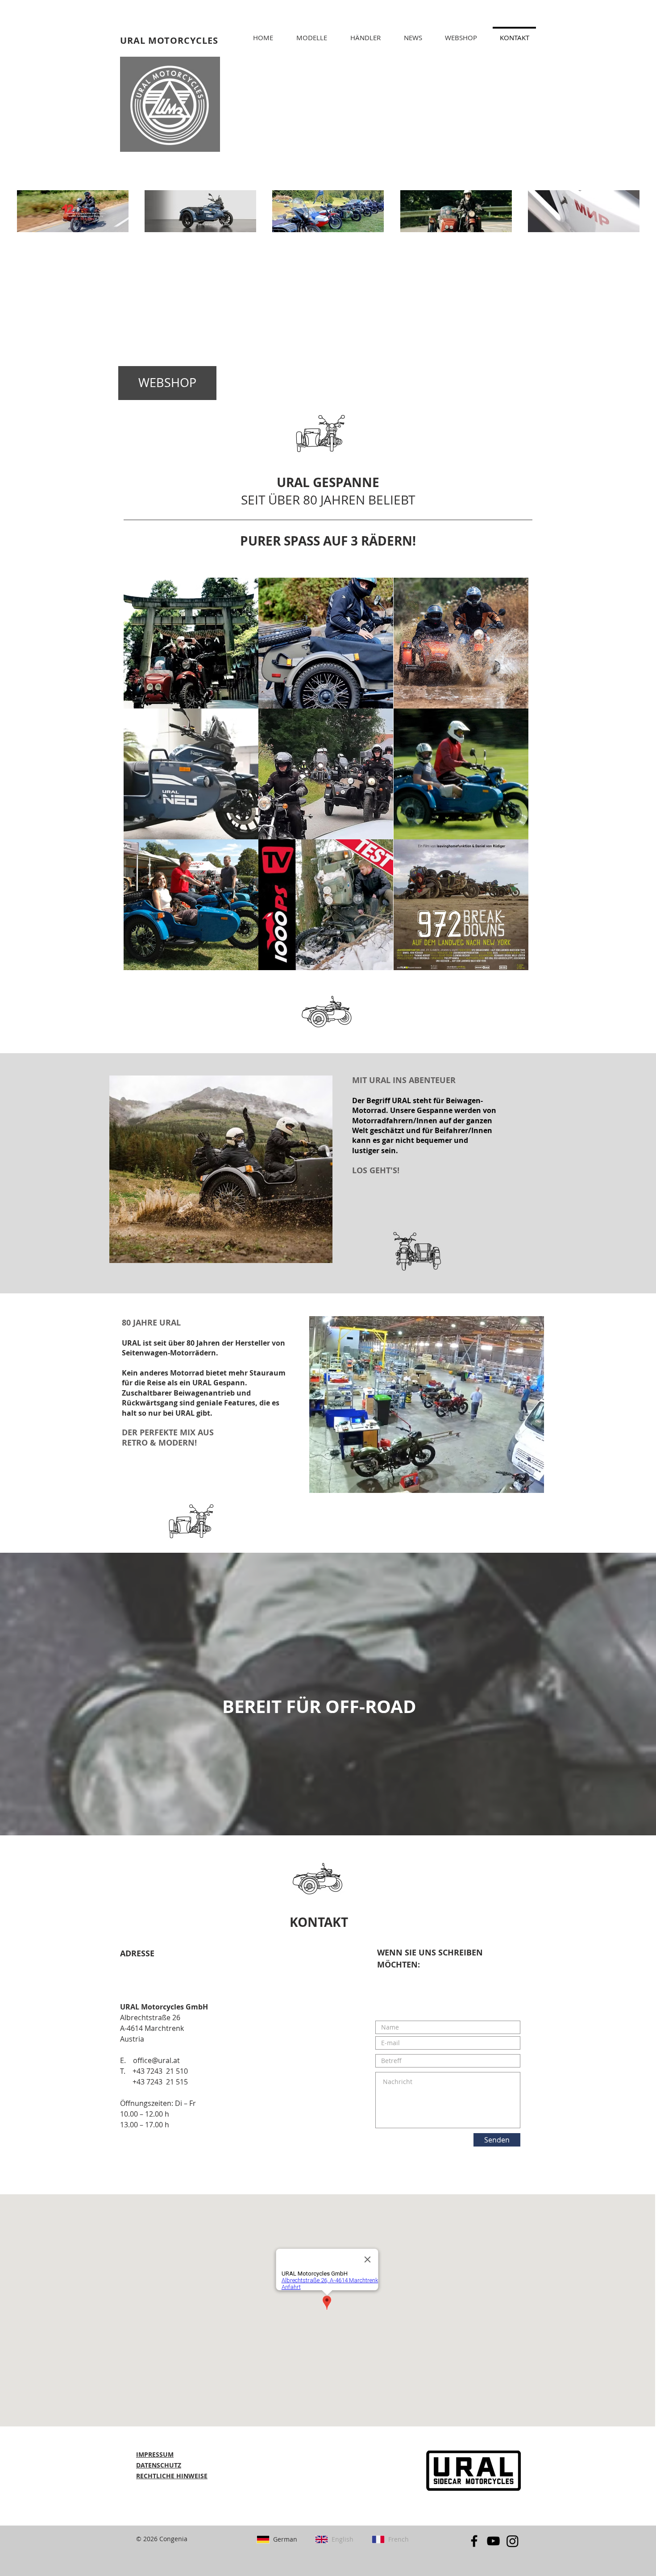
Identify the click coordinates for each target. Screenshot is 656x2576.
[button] (365, 33)
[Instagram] (513, 2541)
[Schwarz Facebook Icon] (474, 2541)
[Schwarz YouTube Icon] (493, 2541)
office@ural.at (156, 2060)
